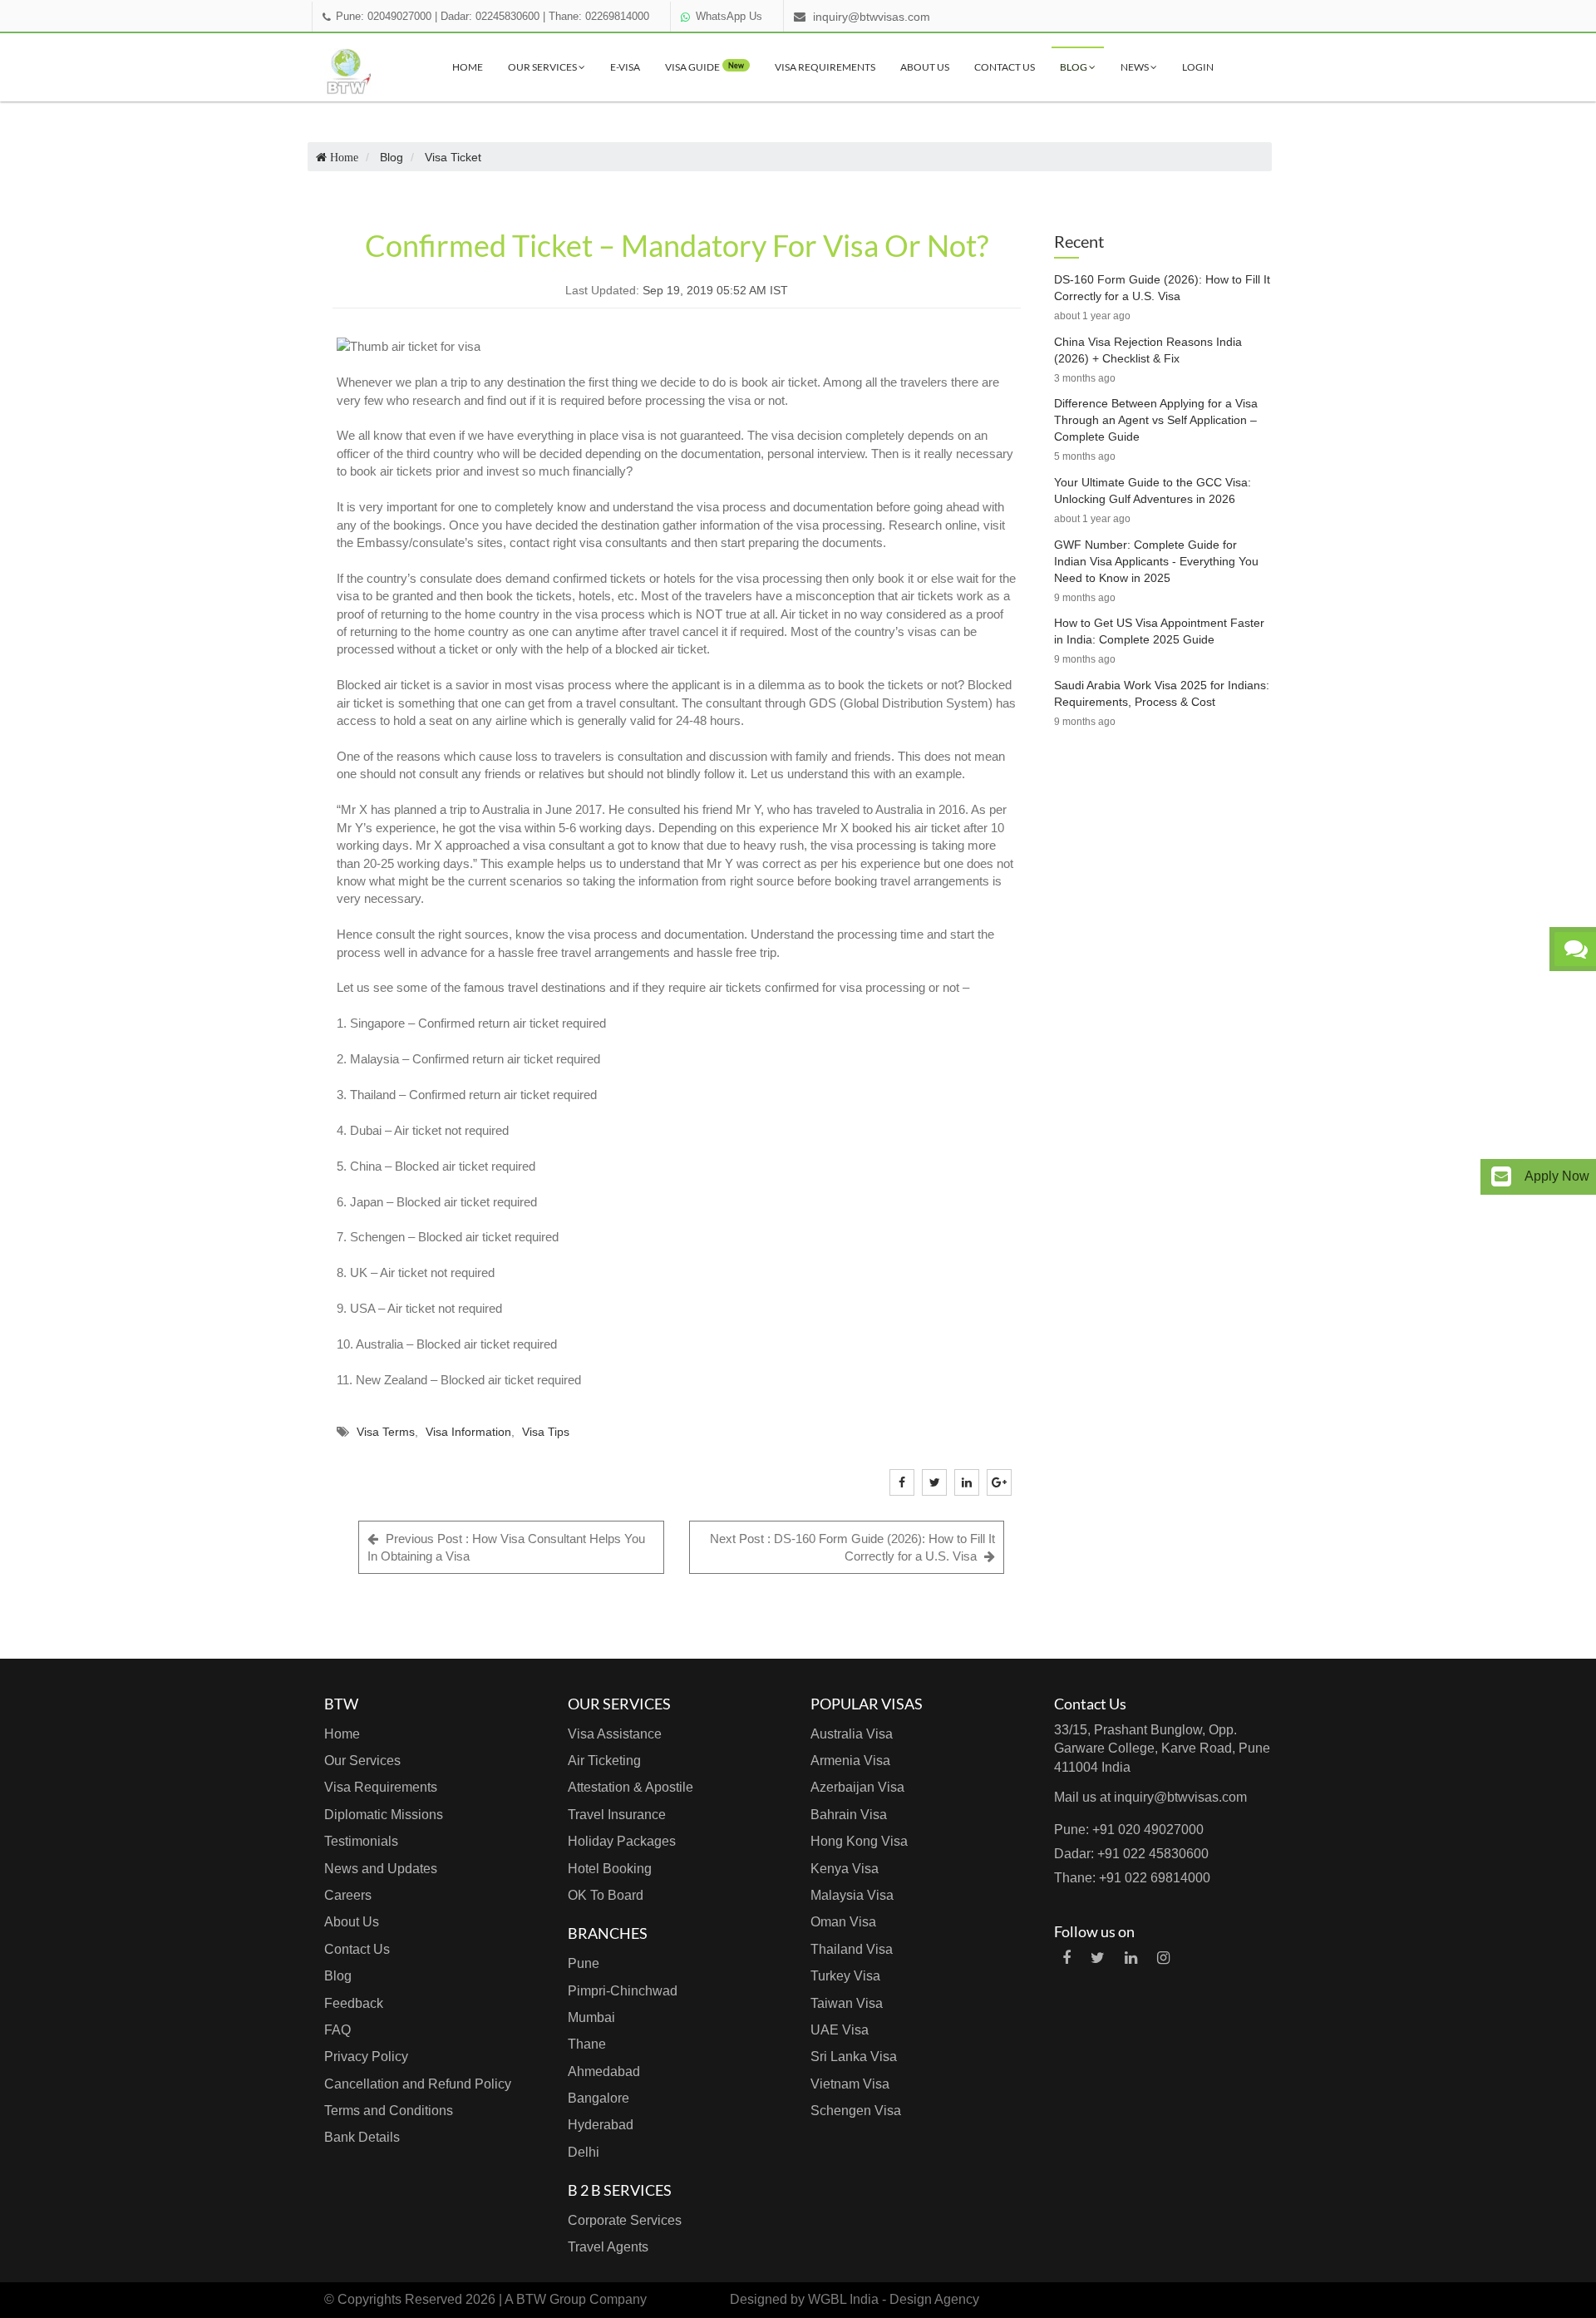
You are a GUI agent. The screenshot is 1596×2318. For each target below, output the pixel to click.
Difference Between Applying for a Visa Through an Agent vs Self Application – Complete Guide (1156, 420)
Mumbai (591, 2017)
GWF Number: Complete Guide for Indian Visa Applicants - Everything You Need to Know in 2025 (1156, 561)
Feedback (354, 2003)
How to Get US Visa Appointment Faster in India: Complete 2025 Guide (1159, 631)
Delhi (584, 2152)
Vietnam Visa (850, 2084)
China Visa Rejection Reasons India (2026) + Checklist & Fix (1148, 350)
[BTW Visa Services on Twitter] (1098, 1958)
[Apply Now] (1501, 1177)
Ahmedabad (604, 2071)
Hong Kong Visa (859, 1841)
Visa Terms (386, 1432)
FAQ (337, 2030)
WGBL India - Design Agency (894, 2299)
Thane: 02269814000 (599, 17)
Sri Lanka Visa (854, 2057)
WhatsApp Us (729, 17)
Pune (584, 1963)
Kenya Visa (845, 1869)
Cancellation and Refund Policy (418, 2084)
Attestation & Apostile (631, 1787)
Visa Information (468, 1432)
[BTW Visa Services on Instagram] (1163, 1958)
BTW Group (551, 2299)
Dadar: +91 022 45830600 (1131, 1854)
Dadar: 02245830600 (490, 17)
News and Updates (381, 1869)
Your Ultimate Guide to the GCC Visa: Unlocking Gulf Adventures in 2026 (1153, 491)
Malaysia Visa (852, 1895)
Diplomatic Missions (384, 1815)
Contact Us (1005, 67)
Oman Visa (843, 1922)
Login (1198, 67)
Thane (587, 2044)
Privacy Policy (366, 2057)
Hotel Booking (610, 1869)
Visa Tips (546, 1432)
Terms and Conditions (389, 2111)
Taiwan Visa (847, 2003)
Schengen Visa (856, 2111)
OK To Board (606, 1895)
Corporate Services (625, 2220)
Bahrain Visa (849, 1815)
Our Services (543, 67)
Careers (348, 1895)
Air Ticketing (604, 1761)
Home (468, 67)
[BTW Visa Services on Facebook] (1066, 1958)
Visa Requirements (825, 67)
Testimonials (361, 1841)
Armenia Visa (850, 1761)
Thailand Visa (852, 1949)
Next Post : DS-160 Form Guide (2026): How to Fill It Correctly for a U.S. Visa (852, 1547)
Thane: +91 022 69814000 (1132, 1878)
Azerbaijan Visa (857, 1787)
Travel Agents (608, 2247)
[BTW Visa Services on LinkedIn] (1131, 1958)
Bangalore (598, 2098)
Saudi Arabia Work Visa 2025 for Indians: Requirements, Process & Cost (1162, 693)
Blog (1074, 67)
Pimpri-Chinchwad (623, 1991)
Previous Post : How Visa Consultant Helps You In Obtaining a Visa (506, 1547)
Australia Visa (852, 1734)
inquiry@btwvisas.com (872, 17)
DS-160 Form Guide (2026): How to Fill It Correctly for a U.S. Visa (1162, 288)
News (1135, 67)
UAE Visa (840, 2030)
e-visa (625, 67)
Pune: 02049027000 (384, 17)
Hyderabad (601, 2125)
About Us (925, 67)
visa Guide (704, 67)
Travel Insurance (617, 1815)
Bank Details (362, 2137)
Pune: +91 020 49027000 (1129, 1830)
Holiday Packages (622, 1841)
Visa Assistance (615, 1734)
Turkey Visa (845, 1976)
